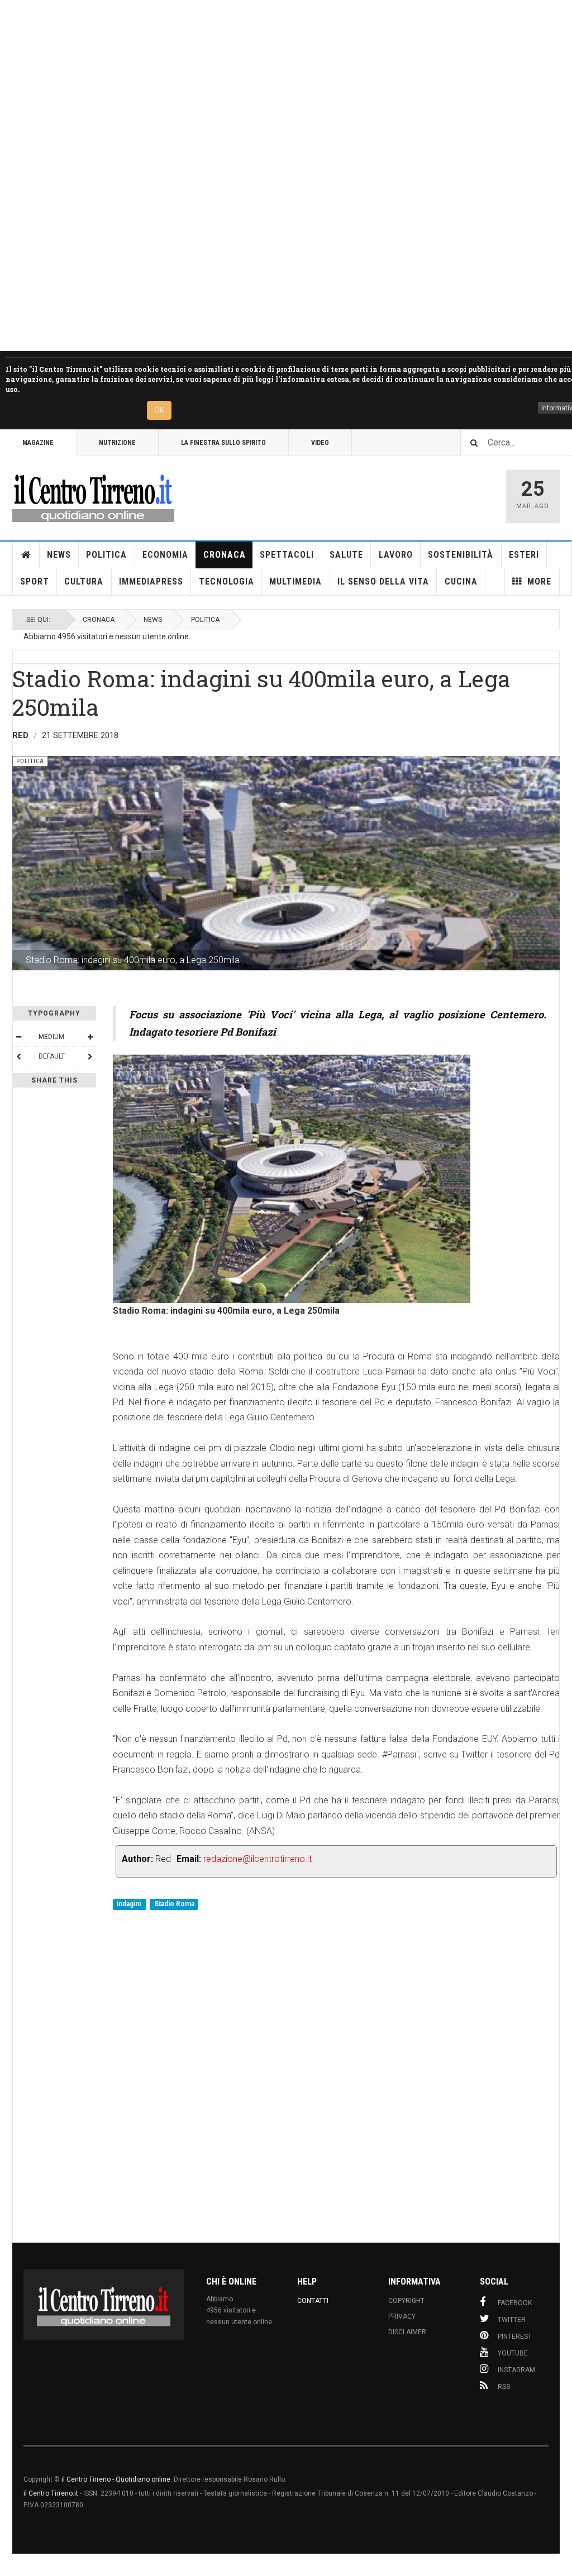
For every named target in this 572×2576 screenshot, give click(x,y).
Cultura (84, 581)
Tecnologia (227, 581)
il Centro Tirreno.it (51, 2493)
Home (26, 555)
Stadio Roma (174, 1904)
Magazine (38, 443)
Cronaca (225, 555)
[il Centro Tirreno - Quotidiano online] (93, 496)
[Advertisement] (286, 176)
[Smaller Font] (18, 1037)
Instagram (516, 2370)
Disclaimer (407, 2332)
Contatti (313, 2301)
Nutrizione (117, 443)
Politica (106, 555)
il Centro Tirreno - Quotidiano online (116, 2479)
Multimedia (295, 581)
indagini (130, 1904)
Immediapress (151, 581)
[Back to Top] (11, 2565)
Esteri (524, 555)
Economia (165, 555)
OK (159, 410)
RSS (504, 2387)
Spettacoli (287, 555)
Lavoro (396, 555)
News (59, 555)
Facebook (515, 2303)
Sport (35, 581)
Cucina (461, 581)
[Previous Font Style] (18, 1056)
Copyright (406, 2301)
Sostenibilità (461, 555)
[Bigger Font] (90, 1037)
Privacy (402, 2316)
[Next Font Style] (90, 1056)
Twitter (512, 2320)
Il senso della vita (383, 581)
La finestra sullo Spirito (223, 443)
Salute (346, 555)
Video (320, 443)
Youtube (513, 2353)
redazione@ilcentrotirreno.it (258, 1859)
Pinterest (515, 2336)
